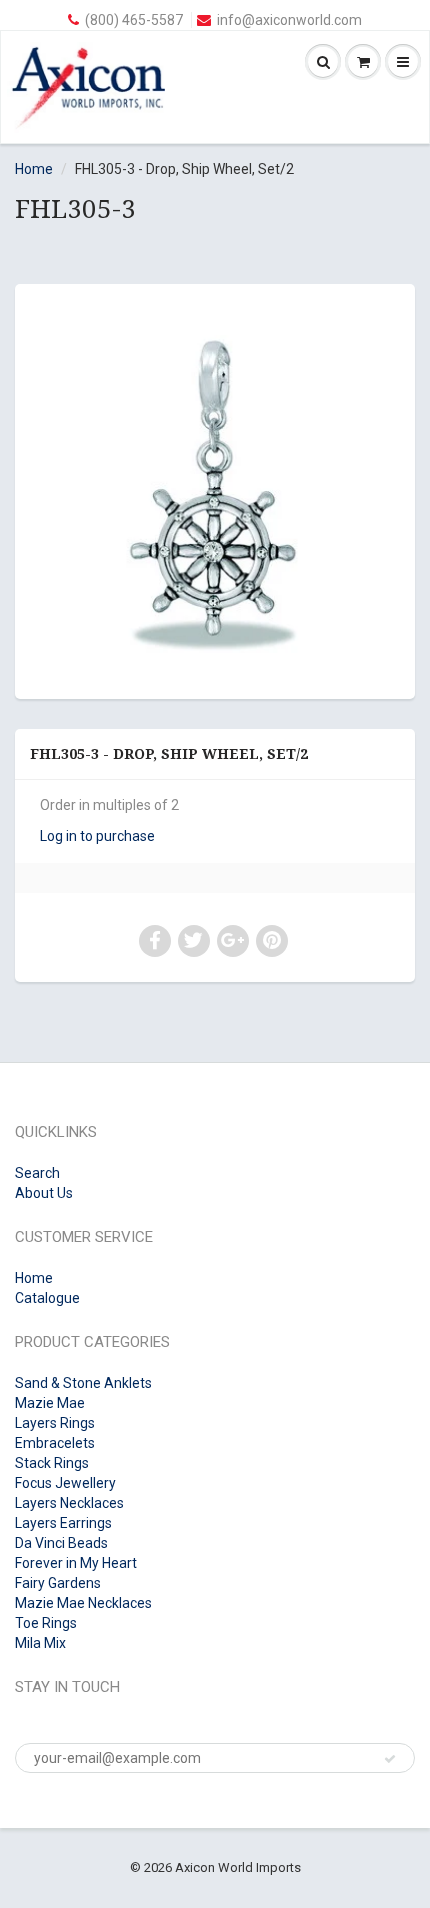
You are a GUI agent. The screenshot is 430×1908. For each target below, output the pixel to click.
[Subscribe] (390, 1759)
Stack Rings (52, 1463)
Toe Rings (46, 1623)
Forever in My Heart (76, 1563)
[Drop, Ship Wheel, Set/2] (215, 489)
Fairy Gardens (58, 1583)
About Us (44, 1193)
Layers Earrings (63, 1523)
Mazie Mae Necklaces (83, 1603)
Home (34, 169)
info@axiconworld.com (289, 20)
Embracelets (55, 1443)
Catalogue (47, 1298)
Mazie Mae (50, 1403)
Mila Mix (40, 1643)
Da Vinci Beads (61, 1543)
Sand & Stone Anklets (83, 1383)
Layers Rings (55, 1423)
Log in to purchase (97, 836)
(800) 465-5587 (134, 20)
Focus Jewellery (65, 1483)
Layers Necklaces (69, 1503)
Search (37, 1173)
